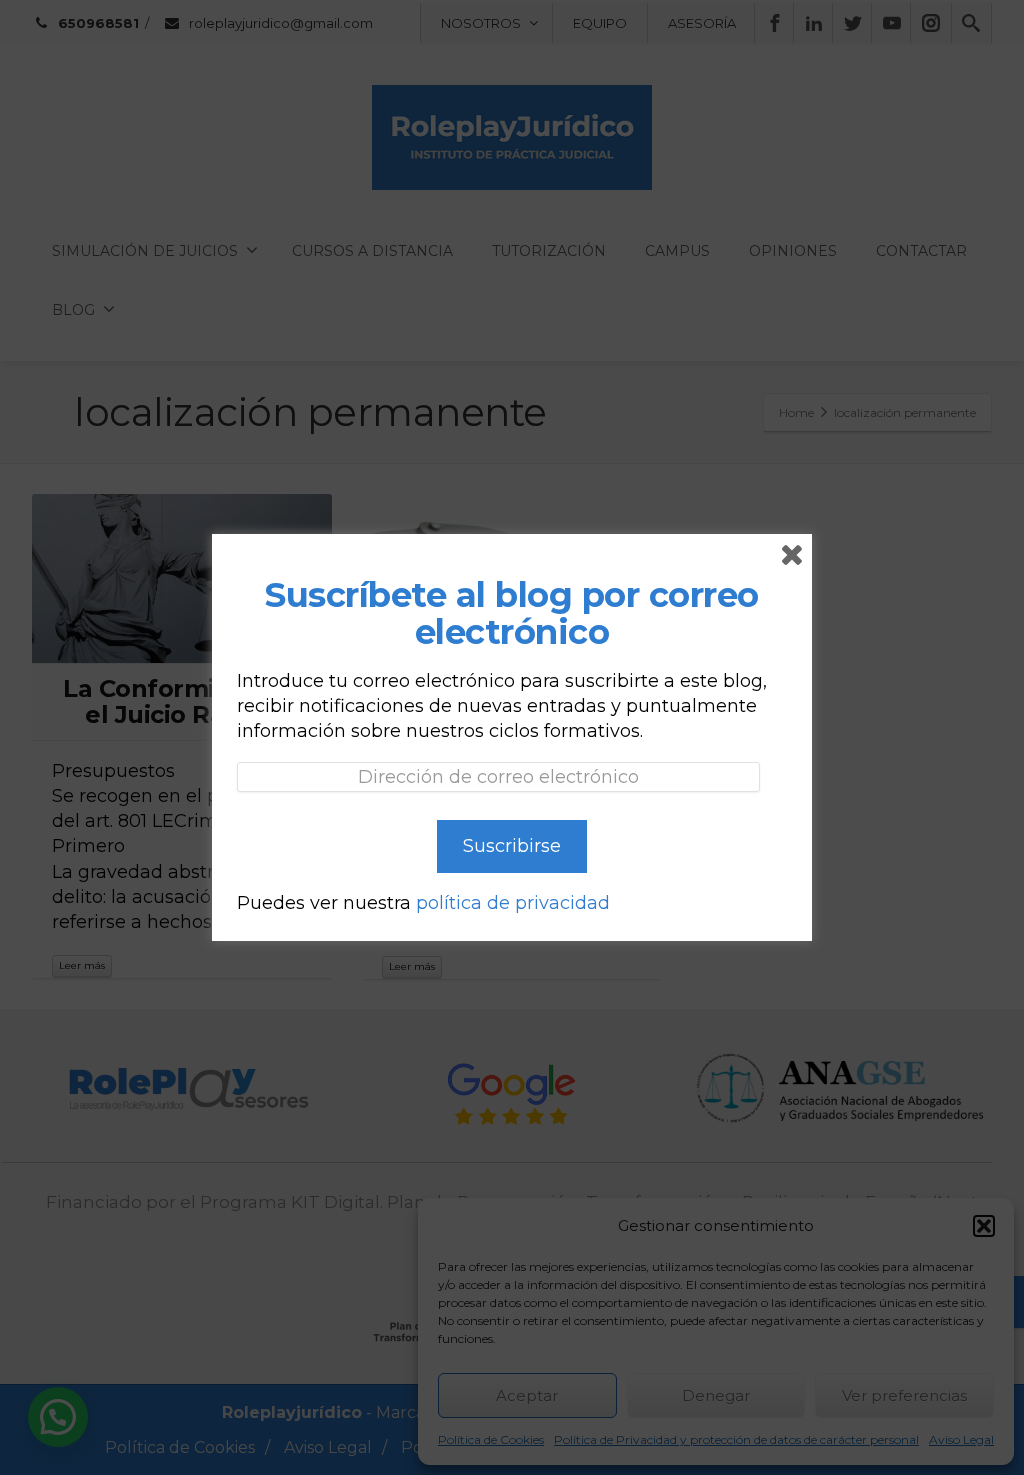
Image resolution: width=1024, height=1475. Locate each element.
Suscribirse (512, 846)
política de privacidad (513, 903)
